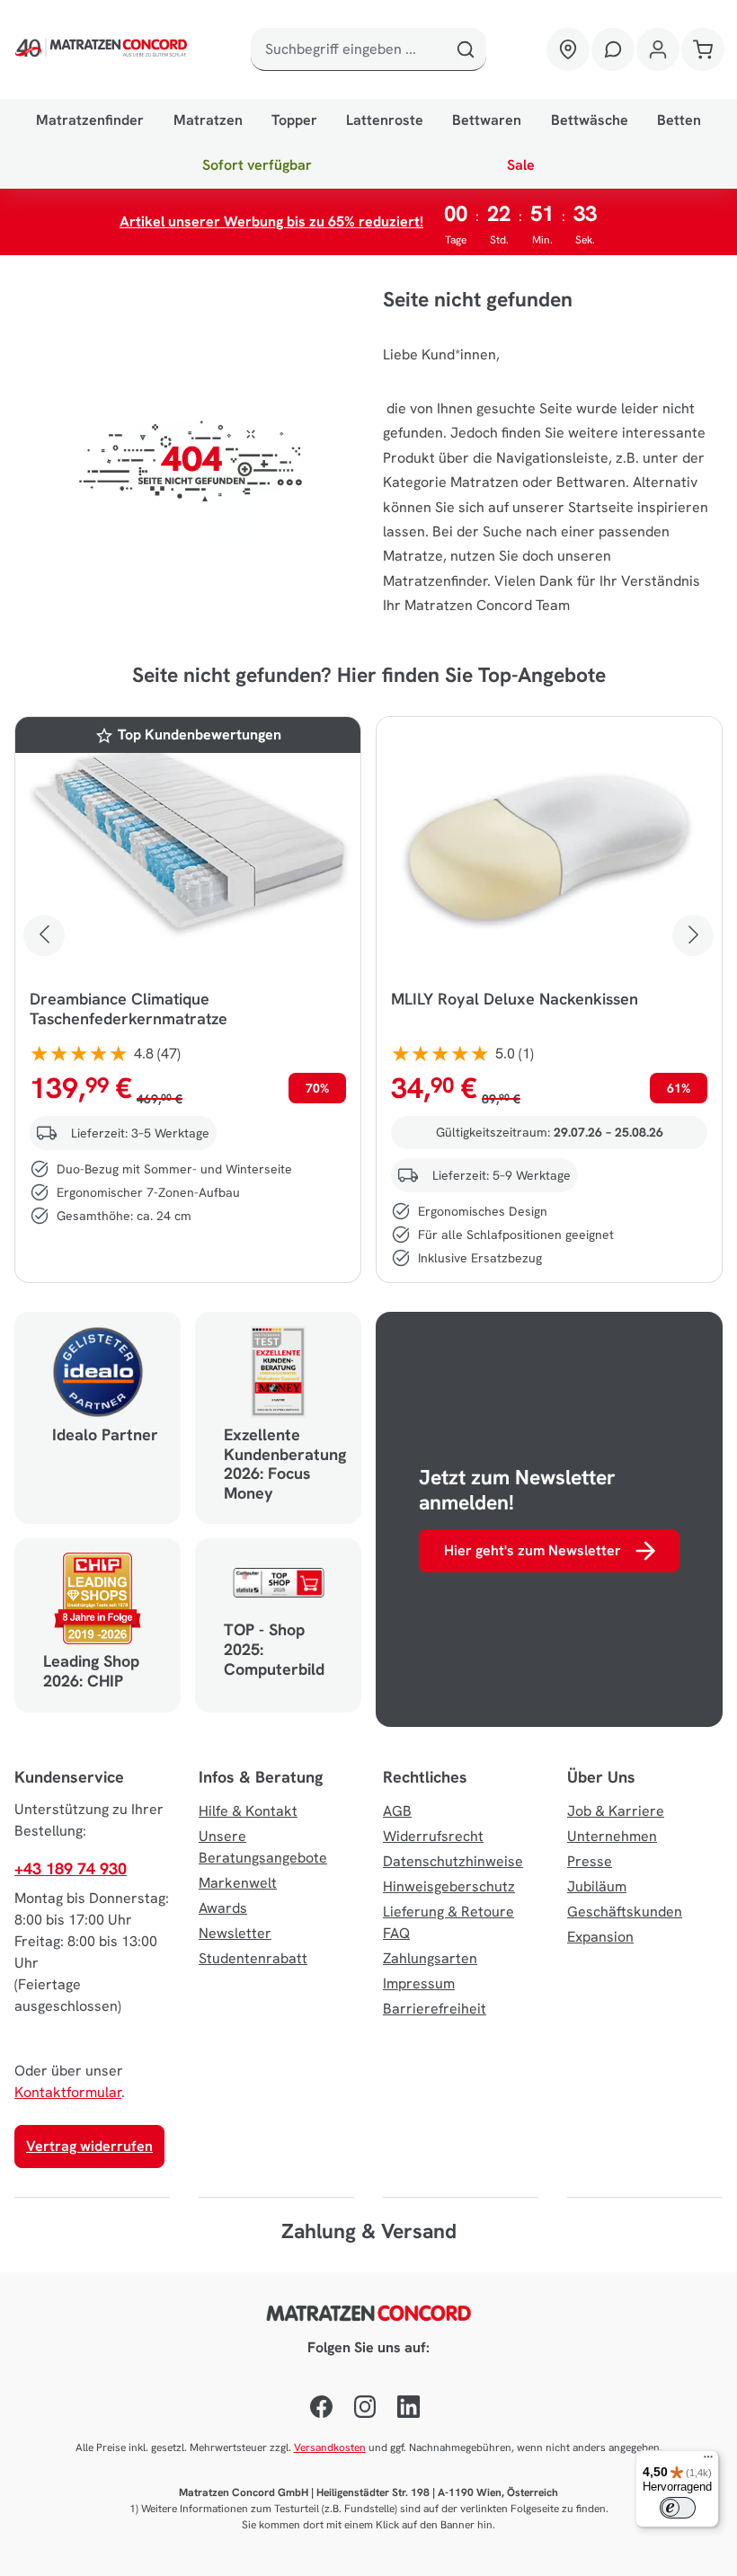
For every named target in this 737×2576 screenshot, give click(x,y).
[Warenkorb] (703, 49)
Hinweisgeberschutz (449, 1886)
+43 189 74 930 (71, 1868)
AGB (397, 1811)
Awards (223, 1908)
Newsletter (235, 1933)
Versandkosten (330, 2448)
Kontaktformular (68, 2092)
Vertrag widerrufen (89, 2146)
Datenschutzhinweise (453, 1861)
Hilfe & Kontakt (248, 1811)
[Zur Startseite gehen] (103, 49)
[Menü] (708, 2461)
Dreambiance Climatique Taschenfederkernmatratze (129, 1009)
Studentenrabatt (253, 1958)
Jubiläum (597, 1886)
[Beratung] (613, 49)
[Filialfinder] (568, 49)
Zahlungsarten (430, 1958)
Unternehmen (612, 1836)
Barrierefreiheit (435, 2009)
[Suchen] (465, 49)
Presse (590, 1861)
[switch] (678, 2508)
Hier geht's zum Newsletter (533, 1550)
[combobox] (348, 49)
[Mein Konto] (658, 49)
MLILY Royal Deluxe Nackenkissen (515, 999)
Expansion (600, 1937)
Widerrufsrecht (433, 1836)
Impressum (419, 1983)
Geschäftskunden (625, 1912)
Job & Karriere (616, 1811)
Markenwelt (238, 1883)
